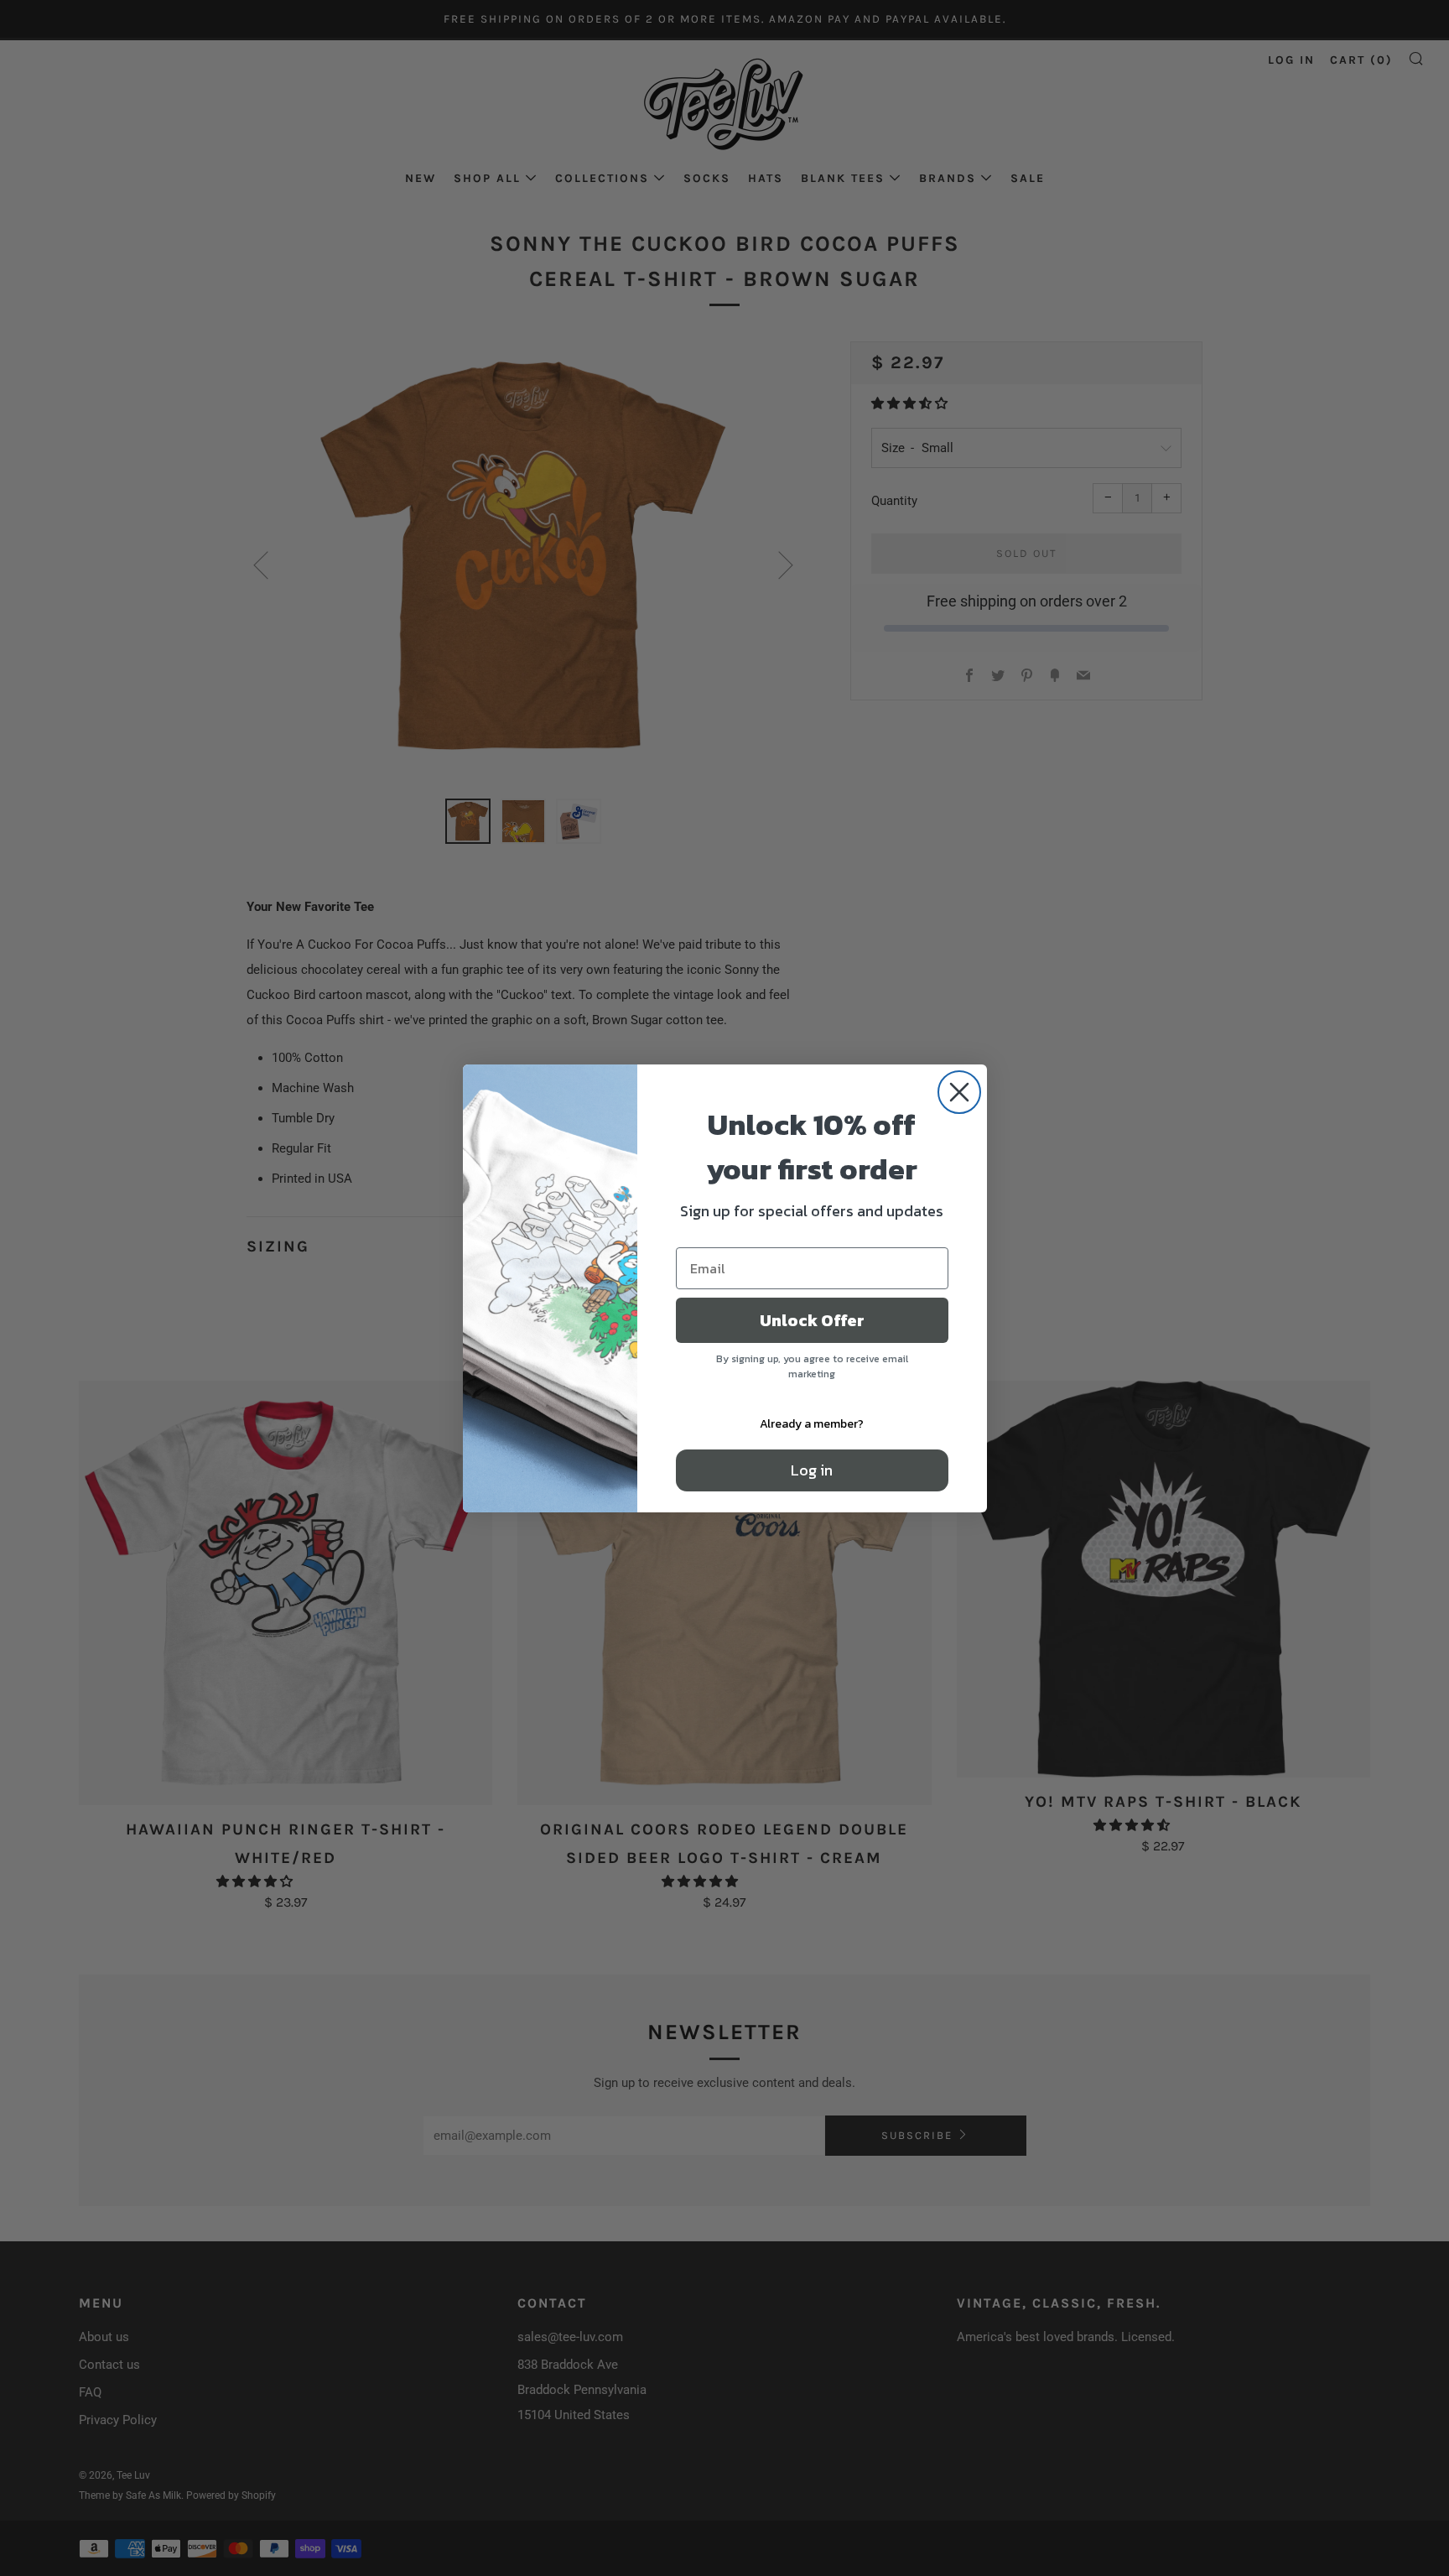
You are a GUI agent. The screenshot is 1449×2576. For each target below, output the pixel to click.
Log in (812, 1470)
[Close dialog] (959, 1092)
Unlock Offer (812, 1320)
